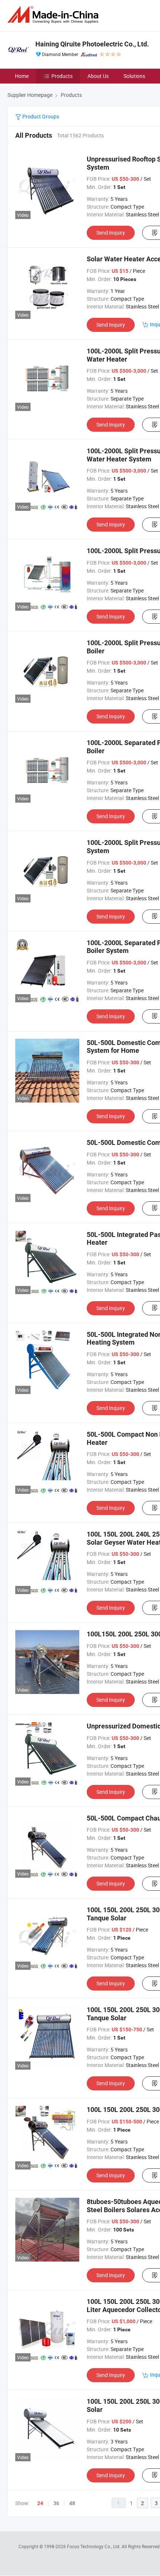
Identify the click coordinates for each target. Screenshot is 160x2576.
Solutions (134, 76)
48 (72, 2503)
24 (40, 2503)
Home (22, 76)
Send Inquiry (111, 233)
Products (62, 76)
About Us (98, 76)
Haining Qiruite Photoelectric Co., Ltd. (92, 44)
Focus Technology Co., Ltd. (94, 2546)
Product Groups (40, 116)
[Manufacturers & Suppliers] (54, 15)
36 (56, 2503)
